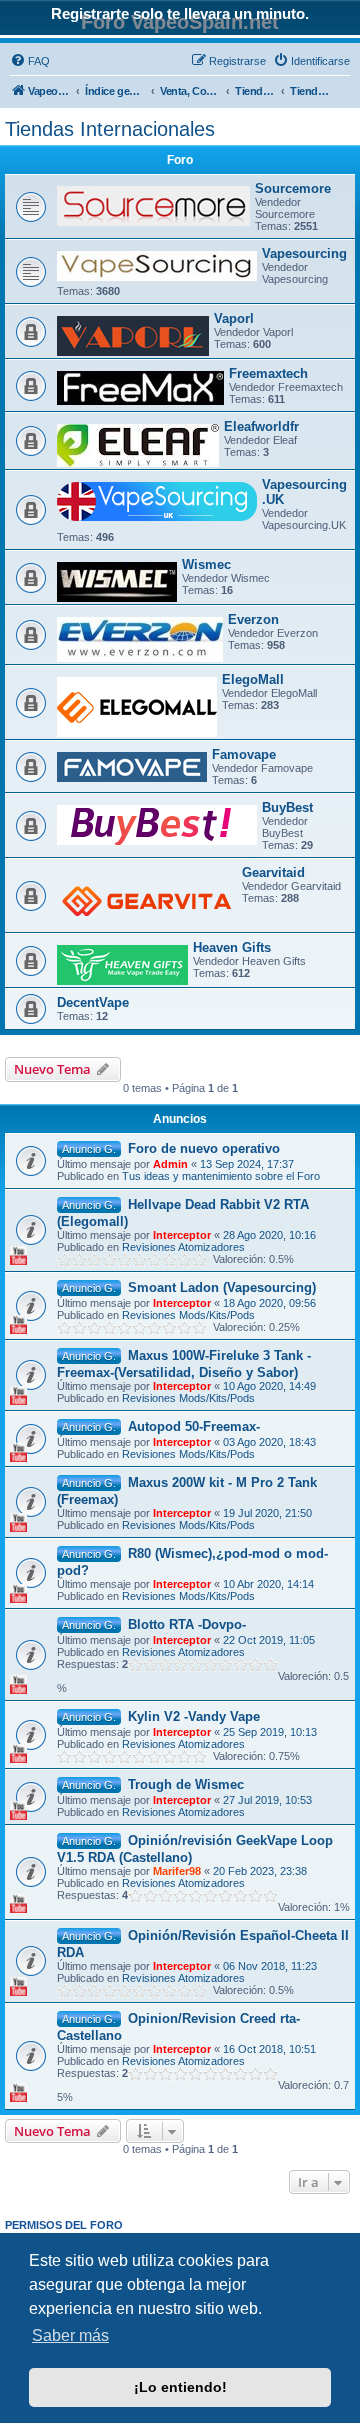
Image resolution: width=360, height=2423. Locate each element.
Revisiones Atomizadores (183, 1247)
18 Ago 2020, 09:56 (269, 1303)
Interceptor (182, 1235)
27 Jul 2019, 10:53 (267, 1800)
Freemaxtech (268, 373)
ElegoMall (253, 679)
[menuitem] (30, 61)
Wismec (206, 564)
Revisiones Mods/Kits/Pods (188, 1315)
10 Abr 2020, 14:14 (268, 1584)
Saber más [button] (70, 2335)
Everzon (253, 619)
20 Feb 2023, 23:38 (260, 1871)
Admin (170, 1164)
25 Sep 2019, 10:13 (270, 1732)
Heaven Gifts (232, 947)
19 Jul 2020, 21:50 (267, 1513)
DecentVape (93, 1002)
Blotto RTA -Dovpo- (187, 1624)
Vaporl (234, 318)
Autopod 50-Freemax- (194, 1426)
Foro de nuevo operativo (204, 1148)
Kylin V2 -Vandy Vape (194, 1716)
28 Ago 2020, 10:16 (269, 1235)
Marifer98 (177, 1871)
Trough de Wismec (186, 1784)
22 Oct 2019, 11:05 (269, 1640)
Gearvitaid (273, 872)
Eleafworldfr (261, 426)
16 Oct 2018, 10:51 (269, 2049)
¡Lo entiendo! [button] (180, 2387)
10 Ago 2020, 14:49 (269, 1386)
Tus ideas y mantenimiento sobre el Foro (221, 1176)
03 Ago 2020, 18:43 (269, 1442)
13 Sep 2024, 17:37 (247, 1164)
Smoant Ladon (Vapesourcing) (222, 1287)
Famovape (244, 754)
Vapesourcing (304, 253)
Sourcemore (293, 188)
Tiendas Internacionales (110, 129)
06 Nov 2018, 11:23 (270, 1966)
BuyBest (287, 807)
